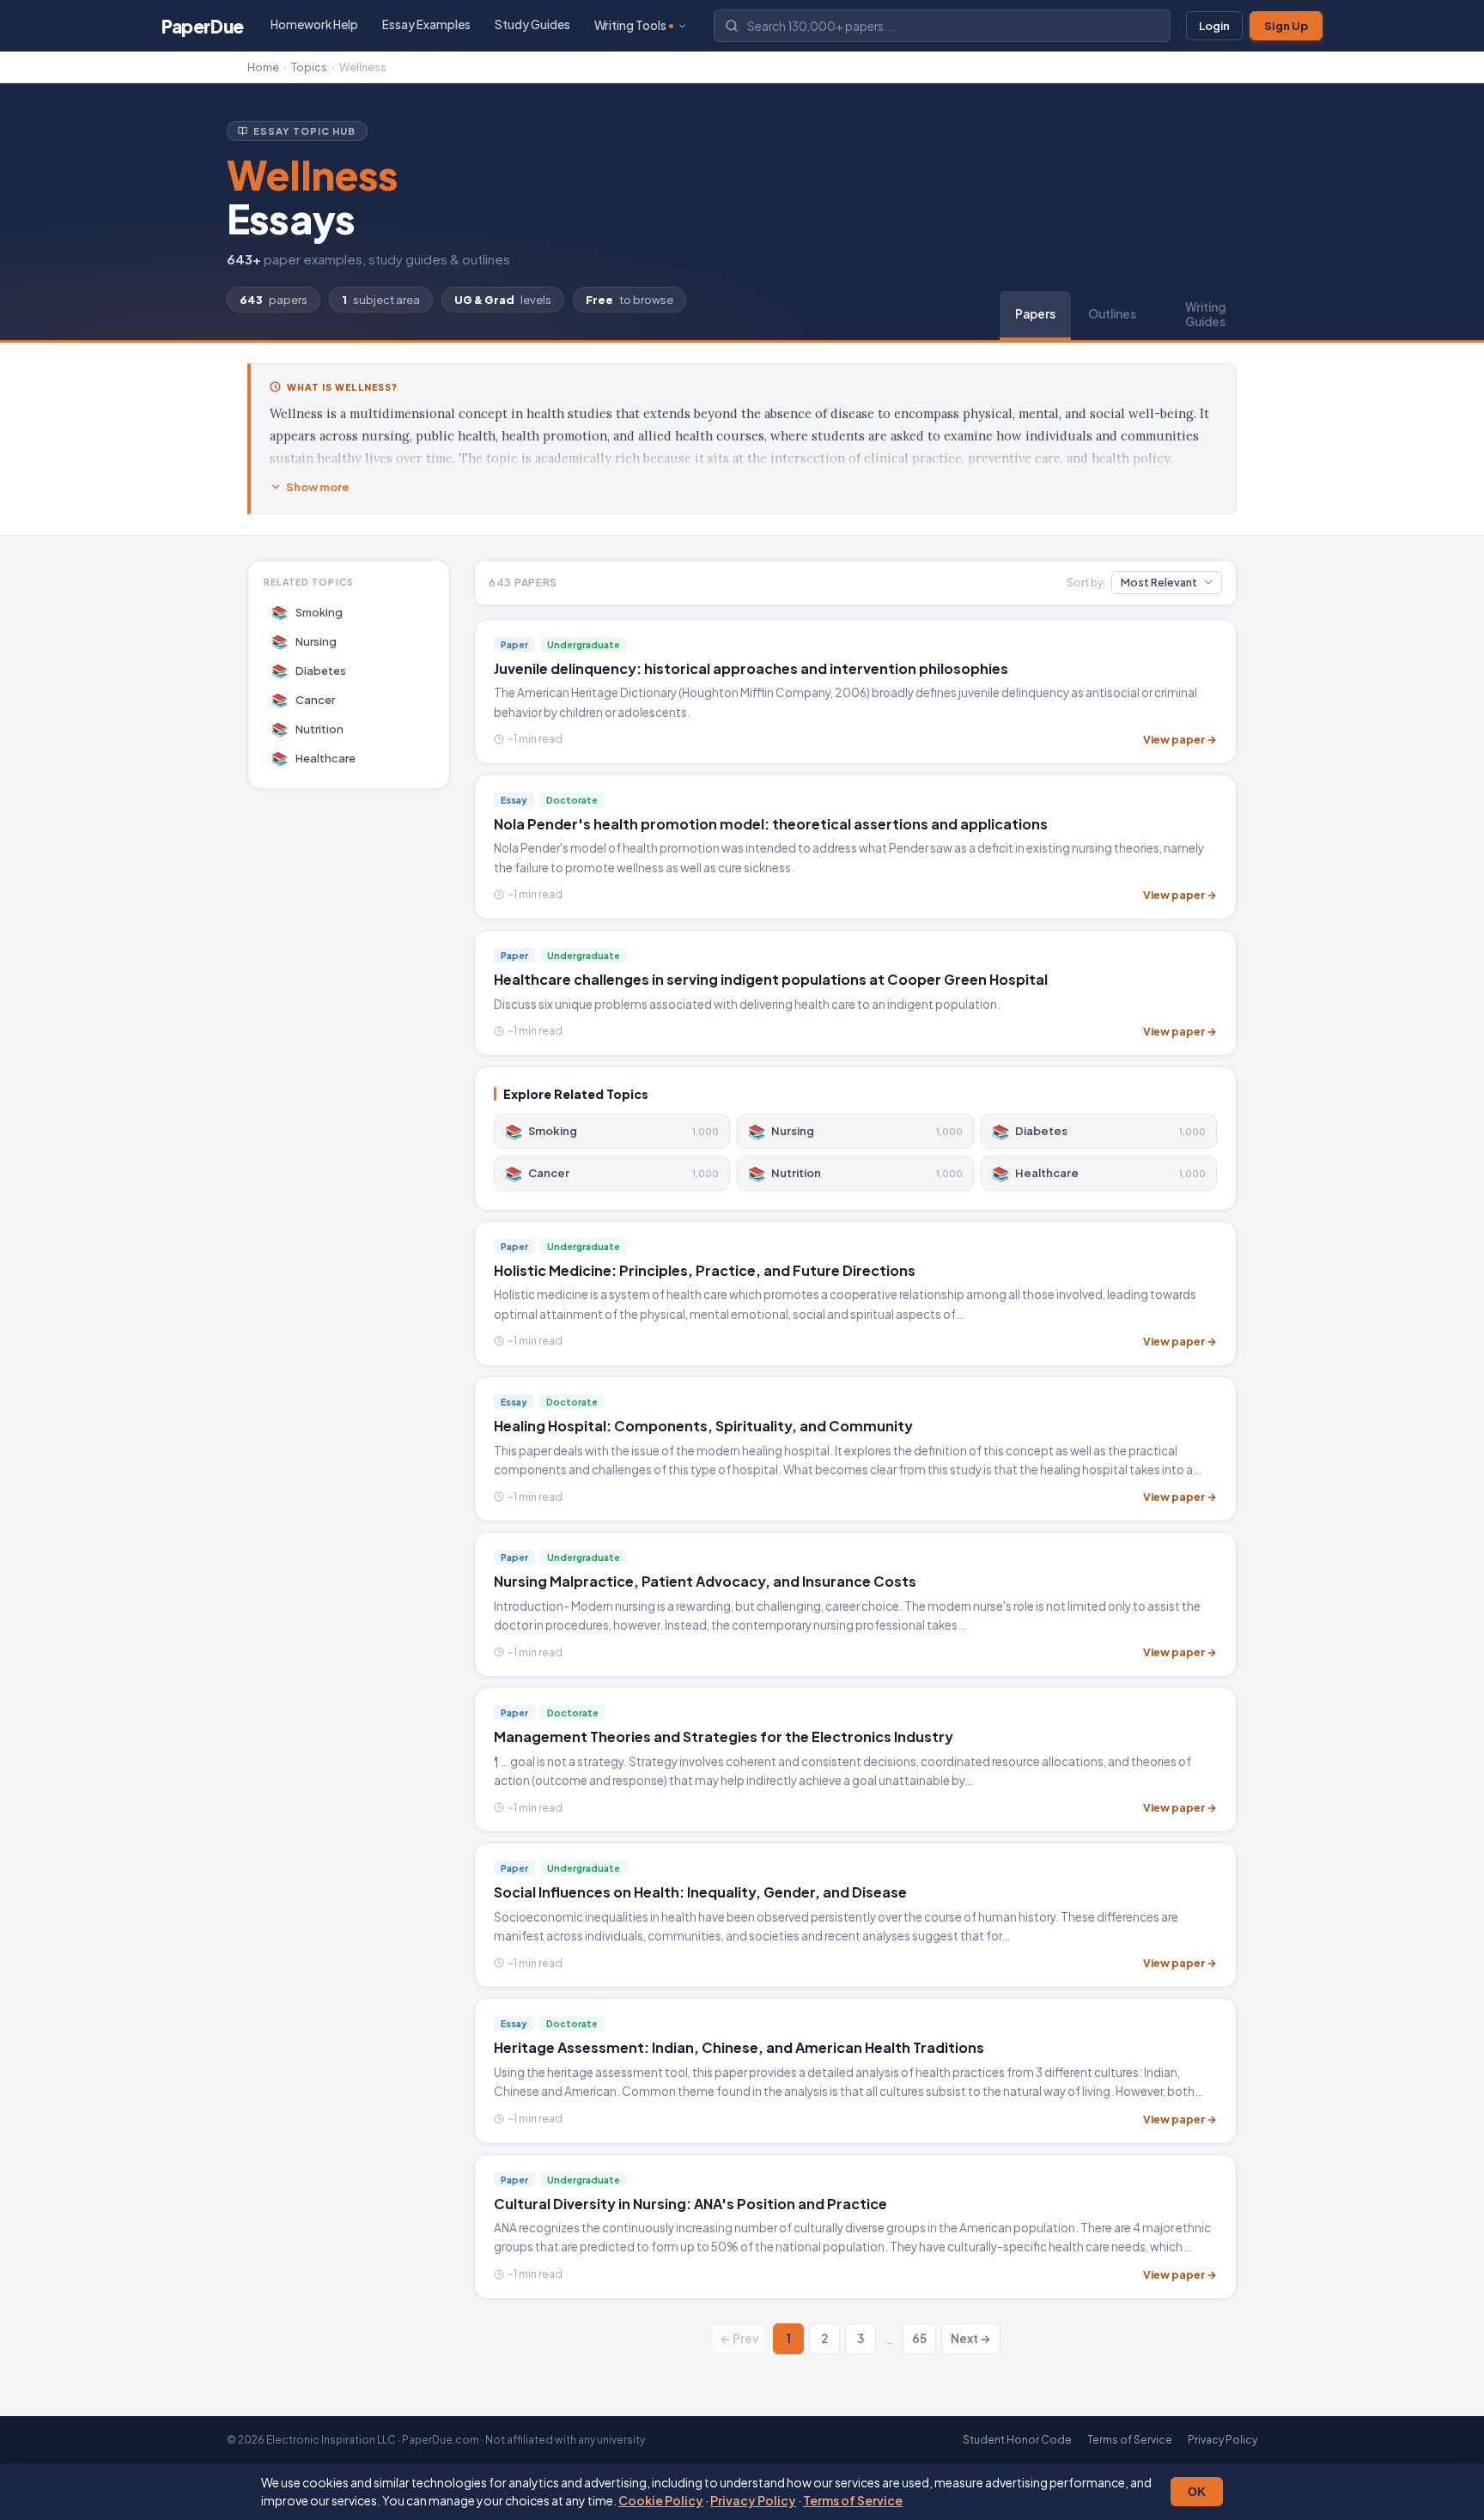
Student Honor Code (1017, 2440)
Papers (1035, 314)
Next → (971, 2338)
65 (919, 2338)
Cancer (304, 699)
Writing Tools (630, 25)
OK (1197, 2492)
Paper (203, 26)
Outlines (1112, 314)
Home (263, 67)
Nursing (304, 641)
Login (1214, 26)
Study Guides (532, 24)
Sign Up (1286, 26)
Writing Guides (1205, 314)
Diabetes (309, 670)
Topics (309, 67)
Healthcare (314, 758)
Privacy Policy (753, 2500)
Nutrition (308, 729)
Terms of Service (853, 2500)
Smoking (307, 612)
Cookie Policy (661, 2500)
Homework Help (314, 24)
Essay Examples (426, 24)
